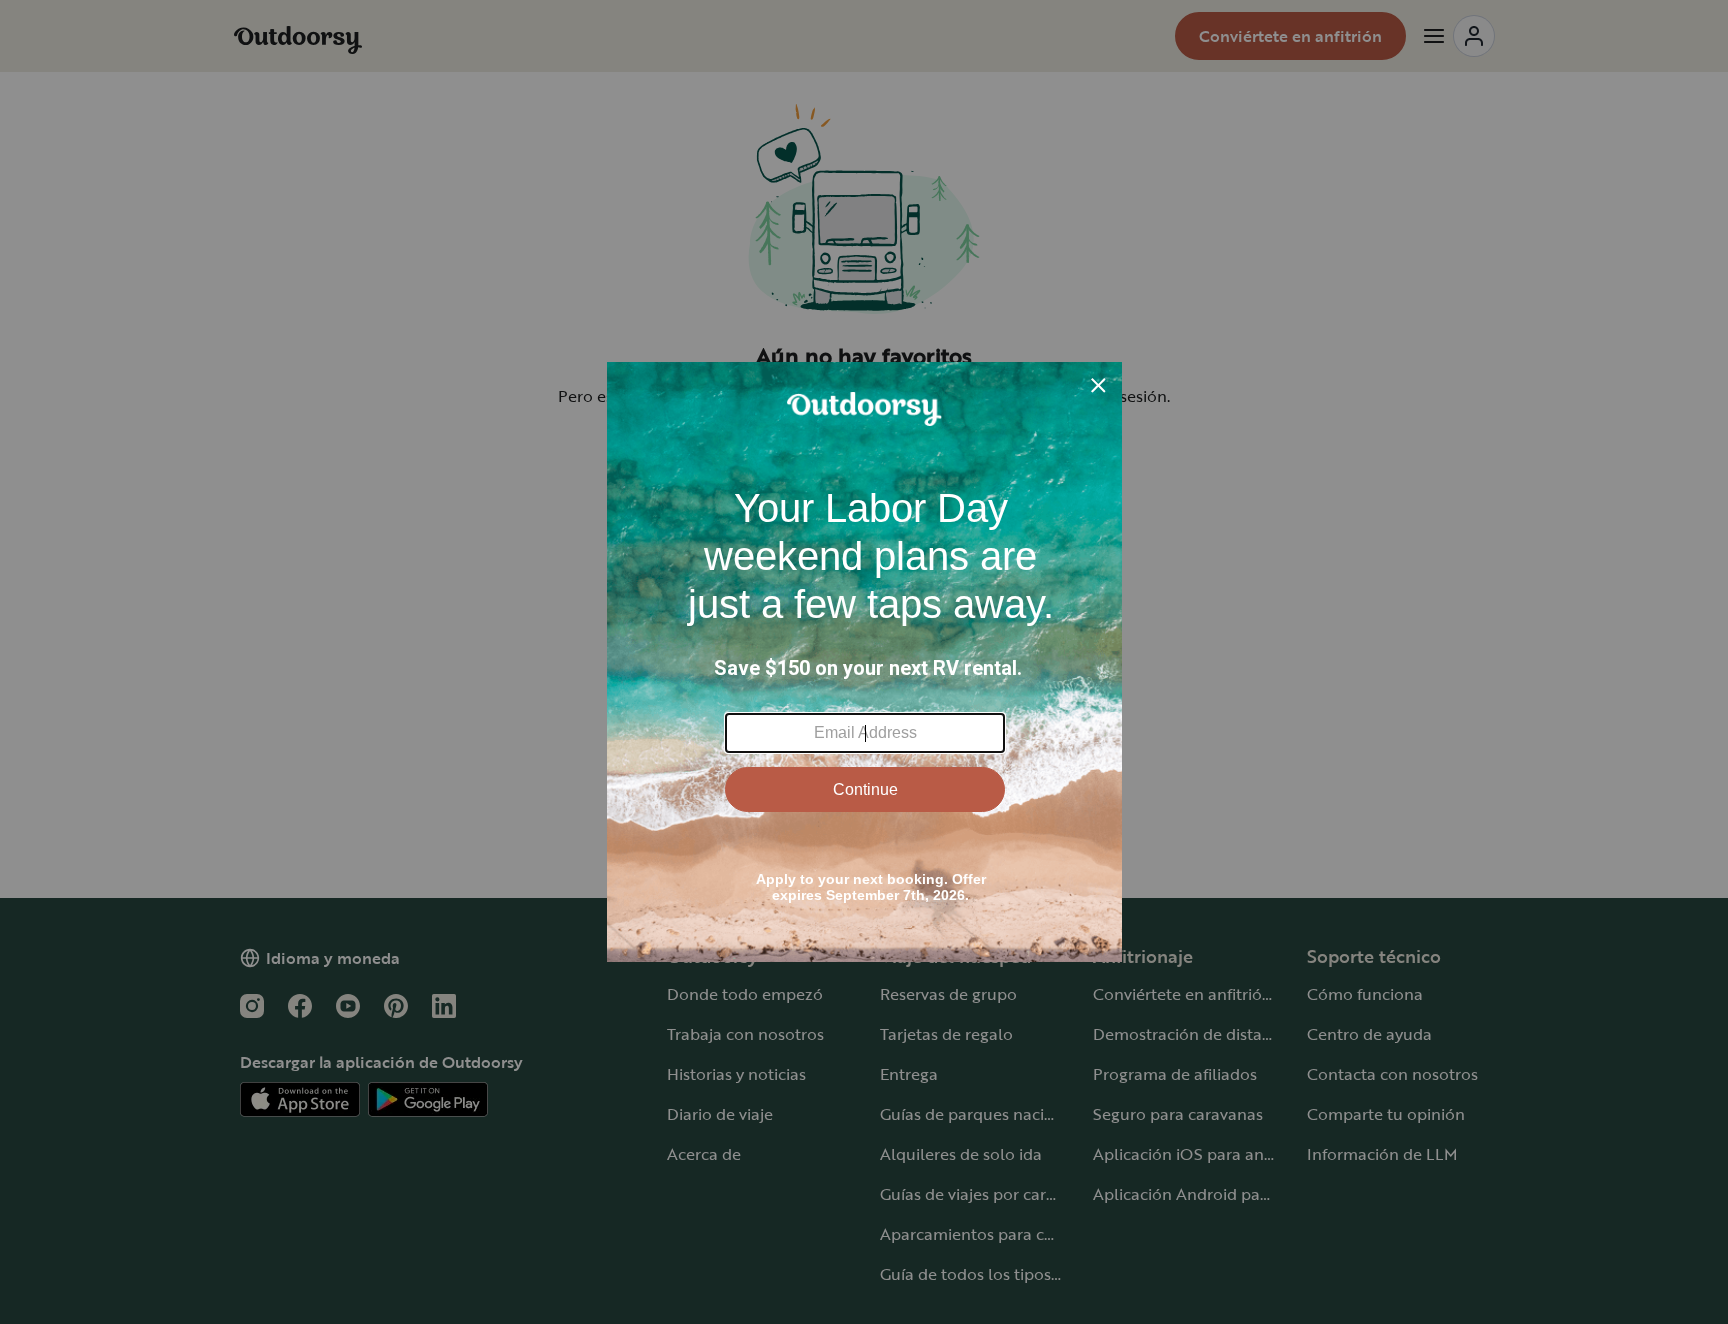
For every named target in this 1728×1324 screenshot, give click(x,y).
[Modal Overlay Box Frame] (864, 662)
